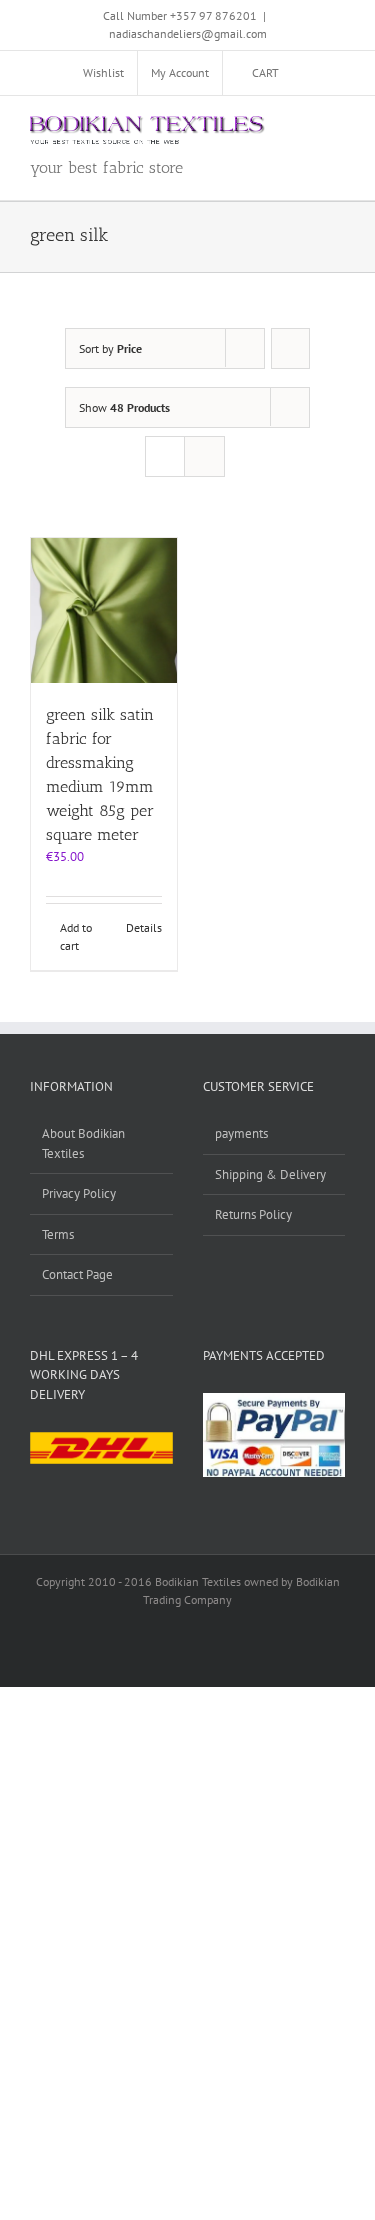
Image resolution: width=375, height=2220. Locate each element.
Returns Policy (253, 1214)
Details (144, 927)
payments (241, 1133)
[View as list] (204, 456)
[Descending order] (290, 348)
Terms (58, 1234)
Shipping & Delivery (270, 1174)
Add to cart (76, 936)
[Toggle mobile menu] (337, 126)
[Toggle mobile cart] (265, 126)
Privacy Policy (79, 1193)
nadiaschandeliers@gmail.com (188, 33)
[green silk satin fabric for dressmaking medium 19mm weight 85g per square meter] (104, 611)
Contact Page (77, 1274)
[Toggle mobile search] (301, 126)
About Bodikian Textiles (83, 1143)
